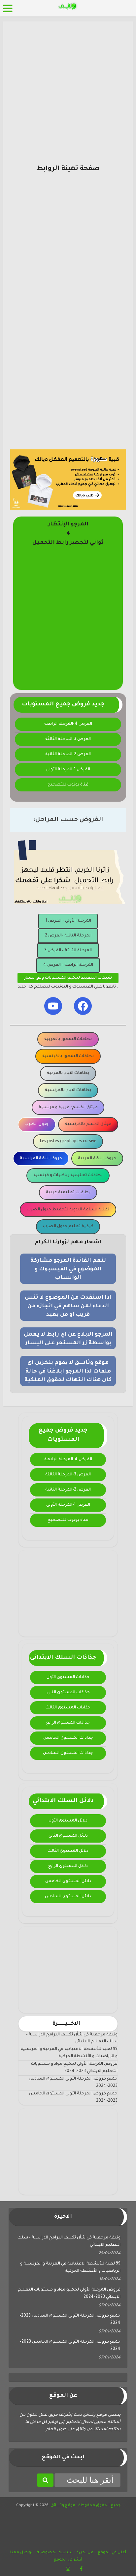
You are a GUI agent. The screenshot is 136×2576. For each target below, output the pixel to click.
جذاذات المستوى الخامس (68, 1738)
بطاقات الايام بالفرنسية (68, 1090)
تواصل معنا (21, 2553)
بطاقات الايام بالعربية (68, 1073)
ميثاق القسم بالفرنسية (88, 1124)
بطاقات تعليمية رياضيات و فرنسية (68, 1175)
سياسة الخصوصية (55, 2553)
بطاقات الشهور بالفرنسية (68, 1056)
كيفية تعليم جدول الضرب (68, 1227)
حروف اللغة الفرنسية (41, 1159)
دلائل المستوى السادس (68, 1897)
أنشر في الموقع (68, 2560)
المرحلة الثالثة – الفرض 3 (68, 951)
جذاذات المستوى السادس (68, 1753)
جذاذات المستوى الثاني (68, 1693)
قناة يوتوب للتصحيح (68, 785)
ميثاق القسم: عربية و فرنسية (68, 1108)
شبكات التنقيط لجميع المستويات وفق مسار (68, 978)
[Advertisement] (68, 96)
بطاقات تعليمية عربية (68, 1193)
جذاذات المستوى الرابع (68, 1723)
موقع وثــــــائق (63, 2506)
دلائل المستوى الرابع (68, 1866)
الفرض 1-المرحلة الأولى (68, 770)
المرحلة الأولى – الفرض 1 (68, 921)
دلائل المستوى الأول (68, 1821)
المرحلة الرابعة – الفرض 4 (68, 965)
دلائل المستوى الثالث (68, 1851)
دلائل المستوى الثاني (68, 1836)
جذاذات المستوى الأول (68, 1677)
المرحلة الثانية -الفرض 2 (68, 936)
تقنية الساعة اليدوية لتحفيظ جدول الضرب (68, 1210)
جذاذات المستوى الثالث (68, 1708)
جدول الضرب (37, 1124)
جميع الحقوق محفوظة (99, 2506)
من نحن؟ (85, 2553)
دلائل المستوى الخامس (68, 1881)
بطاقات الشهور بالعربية (68, 1039)
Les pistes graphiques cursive (68, 1141)
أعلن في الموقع (112, 2553)
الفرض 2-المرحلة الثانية (68, 755)
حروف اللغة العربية (97, 1159)
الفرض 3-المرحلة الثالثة (68, 739)
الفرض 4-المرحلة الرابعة (68, 724)
